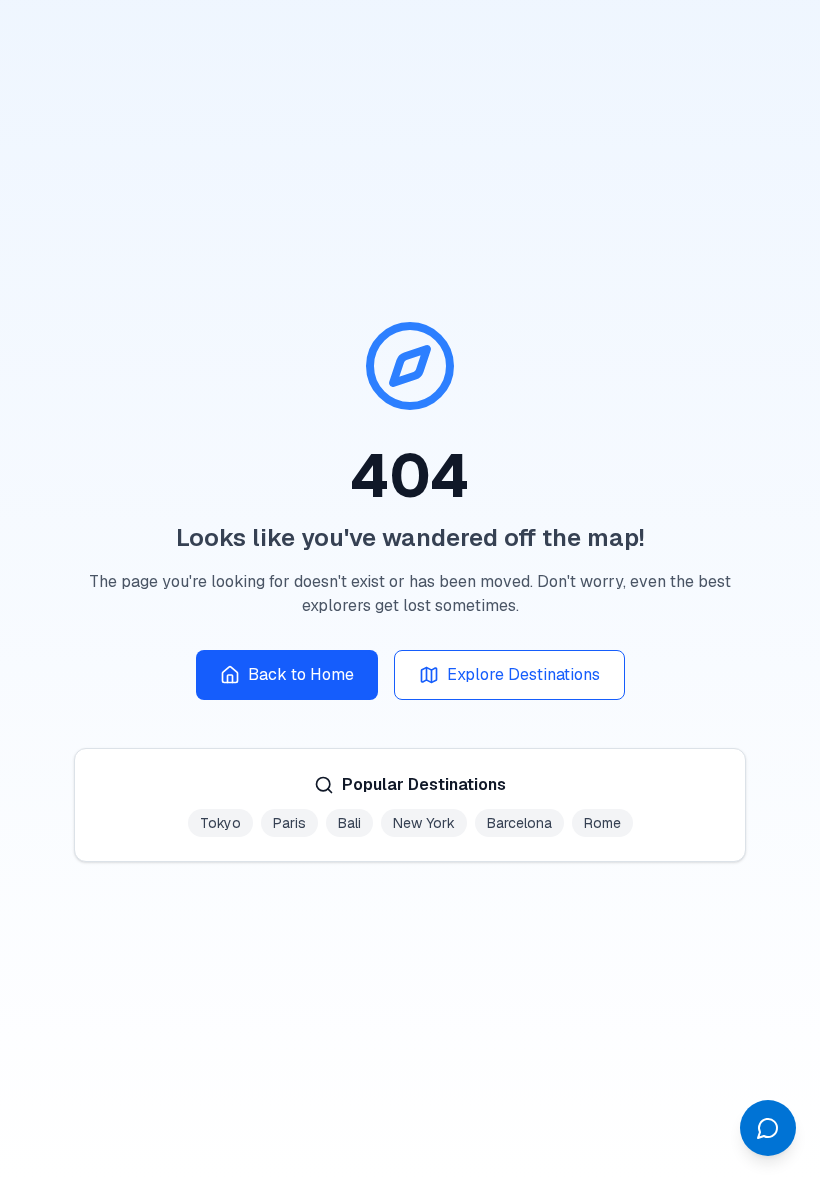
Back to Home (301, 674)
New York (424, 823)
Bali (349, 823)
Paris (289, 823)
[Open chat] (768, 1128)
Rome (602, 823)
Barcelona (519, 823)
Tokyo (220, 823)
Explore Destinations (523, 674)
